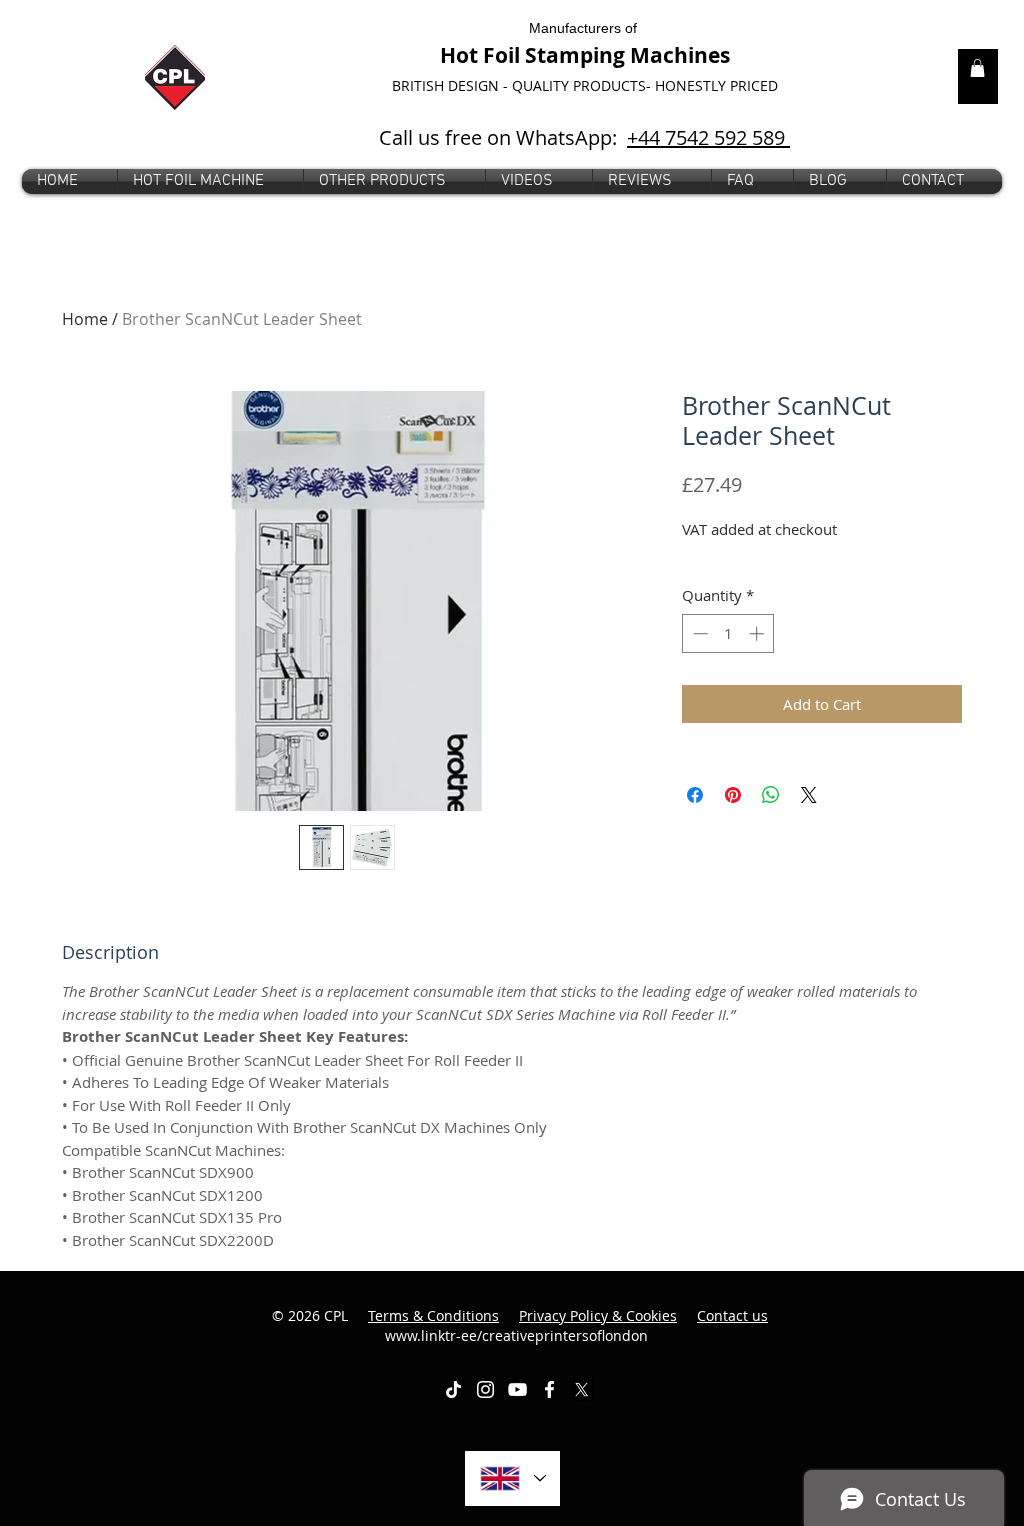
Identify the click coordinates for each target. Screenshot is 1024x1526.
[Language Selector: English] (512, 1478)
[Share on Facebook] (695, 795)
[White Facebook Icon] (549, 1389)
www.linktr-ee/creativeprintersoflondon (577, 1325)
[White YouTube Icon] (517, 1389)
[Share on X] (809, 795)
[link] (977, 68)
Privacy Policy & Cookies (598, 1315)
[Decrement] (698, 633)
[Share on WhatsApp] (771, 795)
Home (85, 319)
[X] (581, 1389)
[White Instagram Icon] (485, 1389)
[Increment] (758, 633)
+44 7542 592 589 (708, 137)
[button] (394, 181)
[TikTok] (453, 1389)
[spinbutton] (728, 633)
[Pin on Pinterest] (733, 795)
